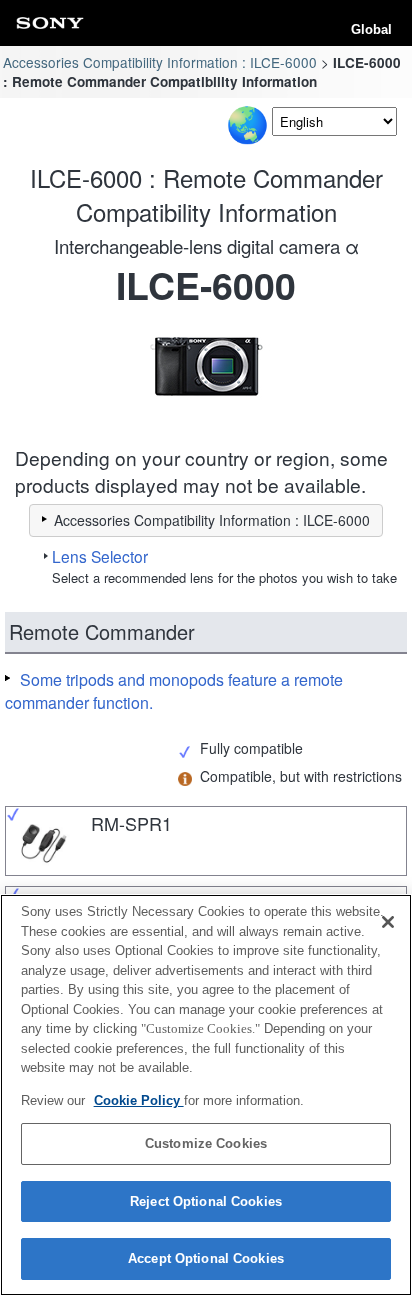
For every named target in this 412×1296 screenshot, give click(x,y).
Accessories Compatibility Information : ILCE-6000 (160, 62)
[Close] (388, 922)
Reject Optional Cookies (206, 1201)
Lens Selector (100, 556)
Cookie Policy (139, 1100)
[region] (206, 1095)
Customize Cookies (206, 1143)
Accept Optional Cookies (206, 1258)
